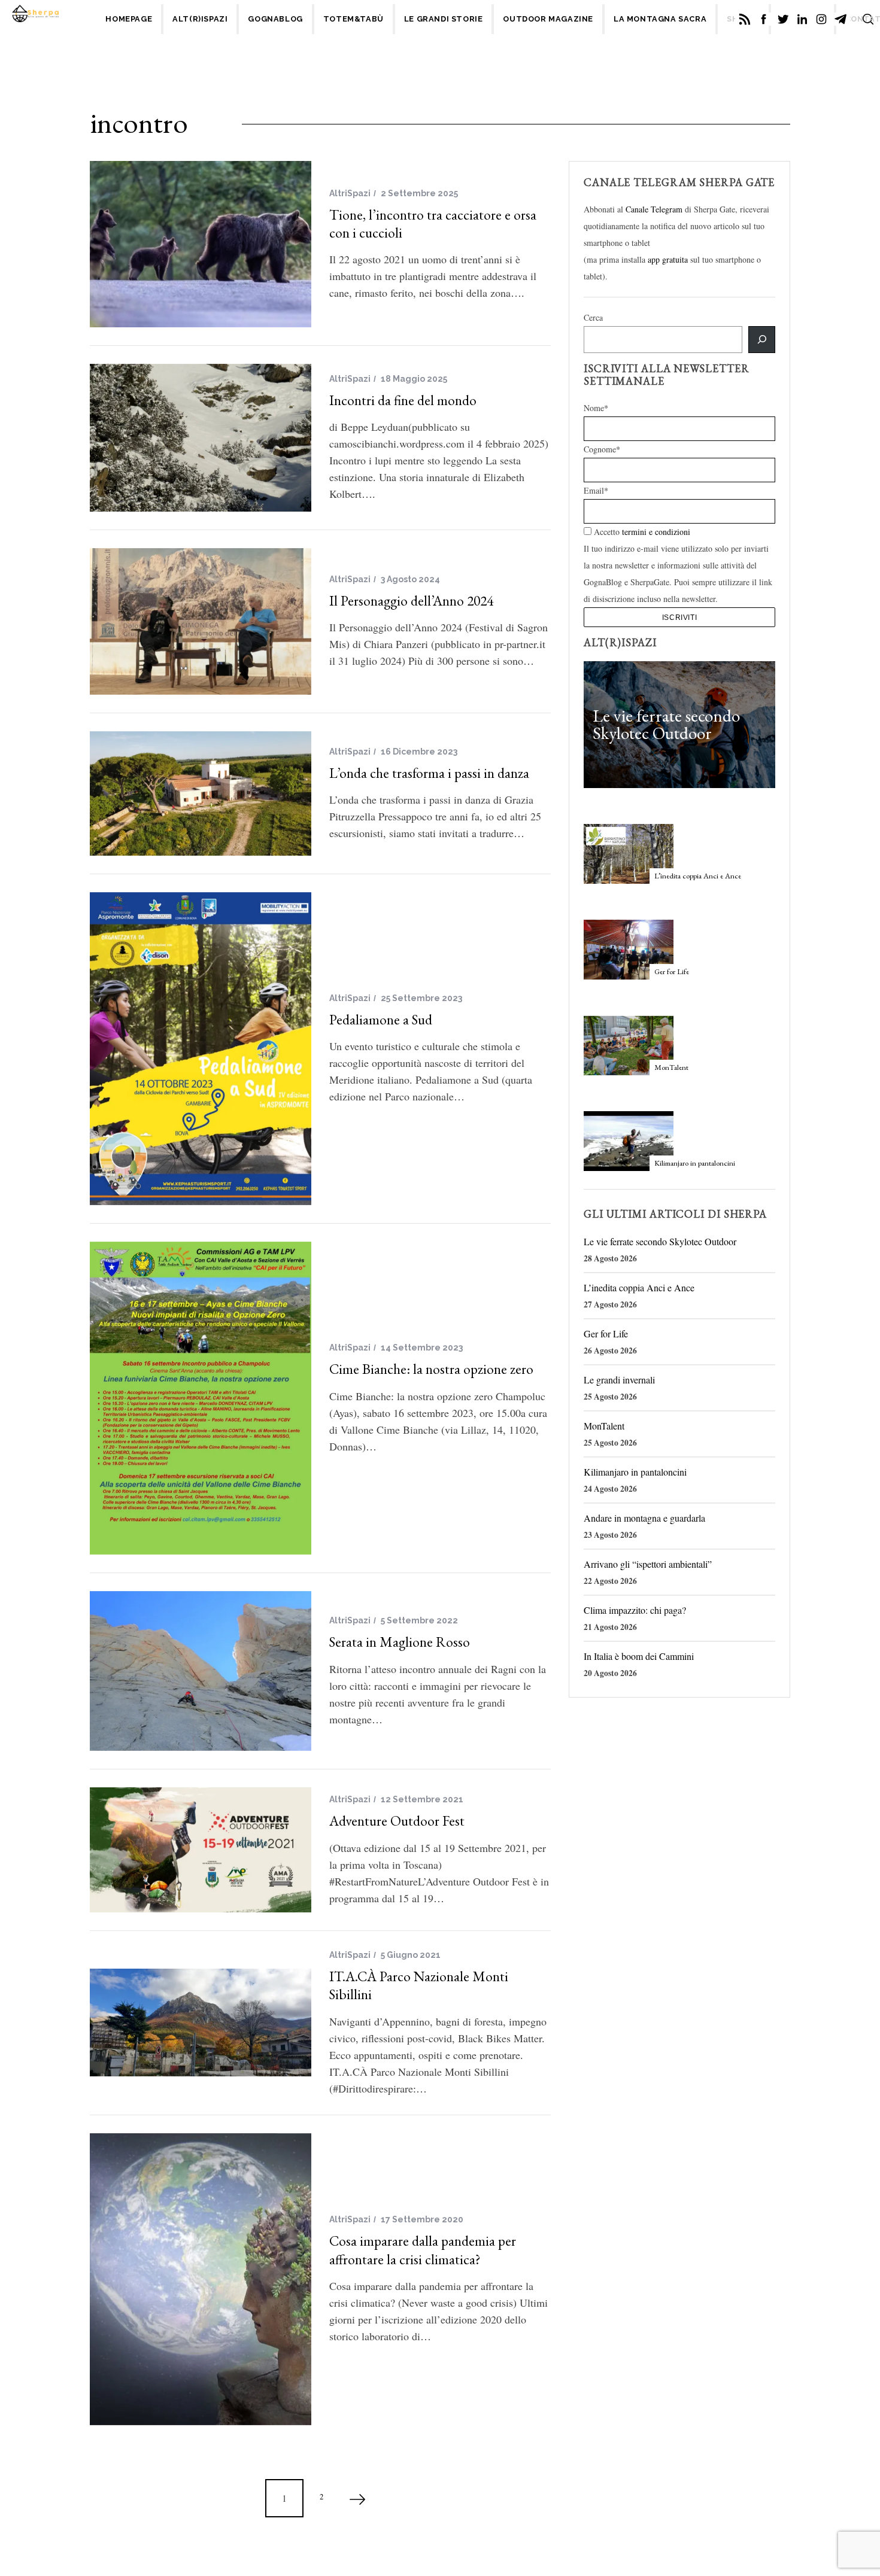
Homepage (129, 19)
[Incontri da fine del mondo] (201, 438)
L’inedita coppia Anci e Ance (698, 876)
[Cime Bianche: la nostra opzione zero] (201, 1398)
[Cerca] (762, 340)
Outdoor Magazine (548, 19)
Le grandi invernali (619, 1380)
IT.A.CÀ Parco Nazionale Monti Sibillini (419, 1985)
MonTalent (671, 1067)
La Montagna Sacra (660, 19)
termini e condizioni (656, 532)
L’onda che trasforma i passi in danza (429, 773)
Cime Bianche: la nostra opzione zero (431, 1369)
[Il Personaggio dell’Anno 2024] (201, 621)
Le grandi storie (444, 19)
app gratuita (668, 259)
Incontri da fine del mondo (403, 400)
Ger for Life (672, 971)
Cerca (593, 317)
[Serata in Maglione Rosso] (201, 1671)
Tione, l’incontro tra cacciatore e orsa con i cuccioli (433, 223)
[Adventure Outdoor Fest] (201, 1850)
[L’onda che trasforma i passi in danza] (201, 793)
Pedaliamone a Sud (381, 1019)
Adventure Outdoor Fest (397, 1821)
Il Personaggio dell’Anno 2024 (411, 600)
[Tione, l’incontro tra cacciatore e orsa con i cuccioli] (201, 244)
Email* (596, 490)
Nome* (596, 408)
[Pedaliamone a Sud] (201, 1049)
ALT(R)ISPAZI (200, 19)
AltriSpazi (350, 193)
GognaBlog (275, 19)
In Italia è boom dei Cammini (639, 1656)
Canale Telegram (654, 209)
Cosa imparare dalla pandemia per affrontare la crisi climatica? (423, 2250)
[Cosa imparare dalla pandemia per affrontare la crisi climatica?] (201, 2279)
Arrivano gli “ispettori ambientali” (648, 1564)
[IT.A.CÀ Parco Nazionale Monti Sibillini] (201, 2023)
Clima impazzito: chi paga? (635, 1610)
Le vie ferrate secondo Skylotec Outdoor (666, 725)
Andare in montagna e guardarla (644, 1518)
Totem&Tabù (353, 19)
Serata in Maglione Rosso (400, 1642)
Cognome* (602, 449)
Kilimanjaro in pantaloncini (695, 1163)
